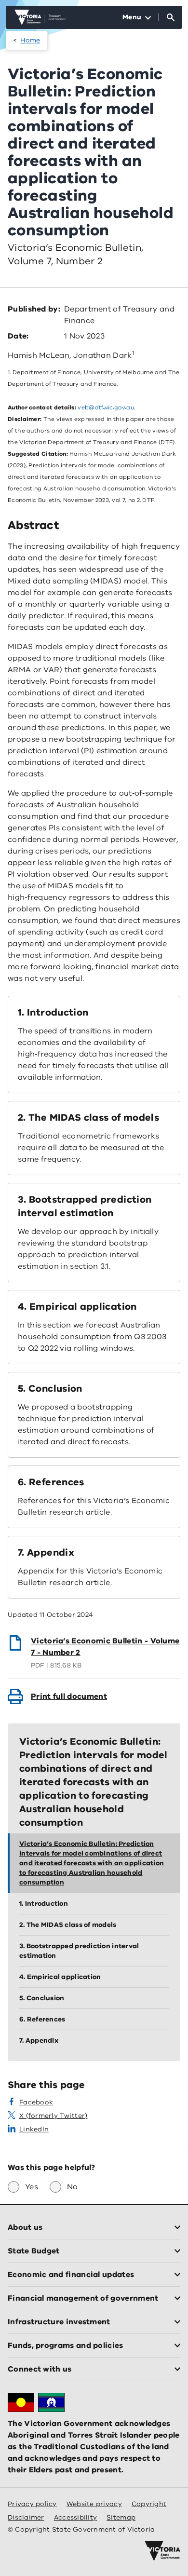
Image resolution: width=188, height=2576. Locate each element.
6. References (51, 1482)
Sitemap (121, 2517)
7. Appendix (46, 1552)
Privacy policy (32, 2504)
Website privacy (94, 2504)
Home (30, 40)
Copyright (149, 2504)
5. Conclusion (50, 1389)
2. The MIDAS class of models (88, 1118)
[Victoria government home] (162, 2551)
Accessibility (76, 2517)
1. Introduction (53, 1012)
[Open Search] (171, 17)
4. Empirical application (77, 1307)
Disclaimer (26, 2517)
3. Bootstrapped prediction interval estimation (85, 1206)
